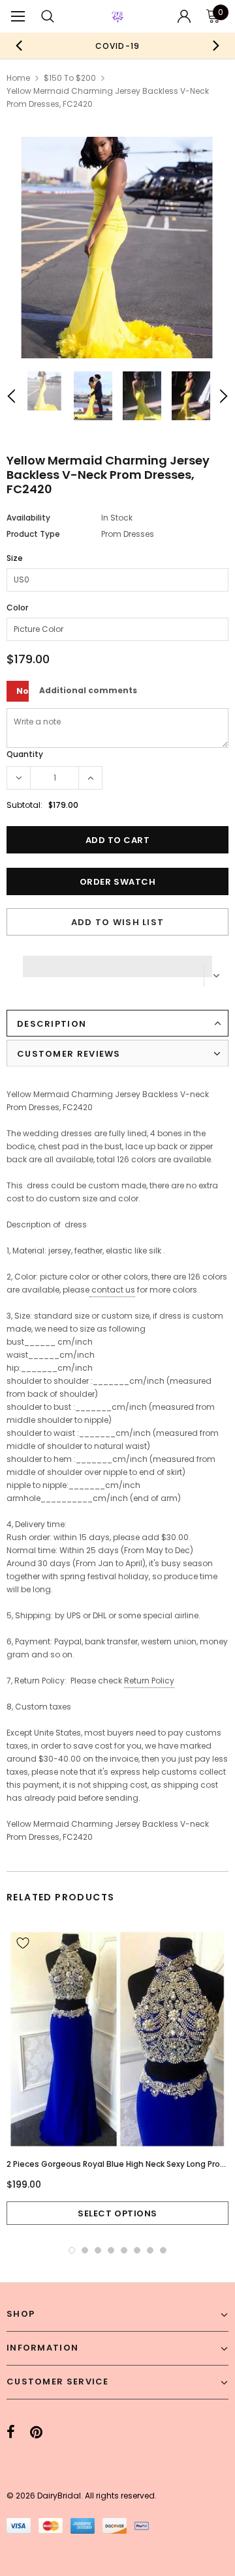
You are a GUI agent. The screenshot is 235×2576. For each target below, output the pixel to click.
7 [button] (150, 2250)
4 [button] (111, 2250)
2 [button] (85, 2250)
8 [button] (163, 2250)
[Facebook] (11, 2433)
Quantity (25, 754)
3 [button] (98, 2250)
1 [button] (72, 2250)
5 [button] (124, 2250)
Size (15, 558)
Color (17, 608)
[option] (117, 46)
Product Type (33, 534)
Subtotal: (24, 805)
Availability (28, 518)
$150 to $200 (70, 78)
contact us (113, 1290)
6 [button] (137, 2250)
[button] (117, 963)
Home (18, 78)
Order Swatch (117, 882)
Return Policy (149, 1681)
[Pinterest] (36, 2433)
